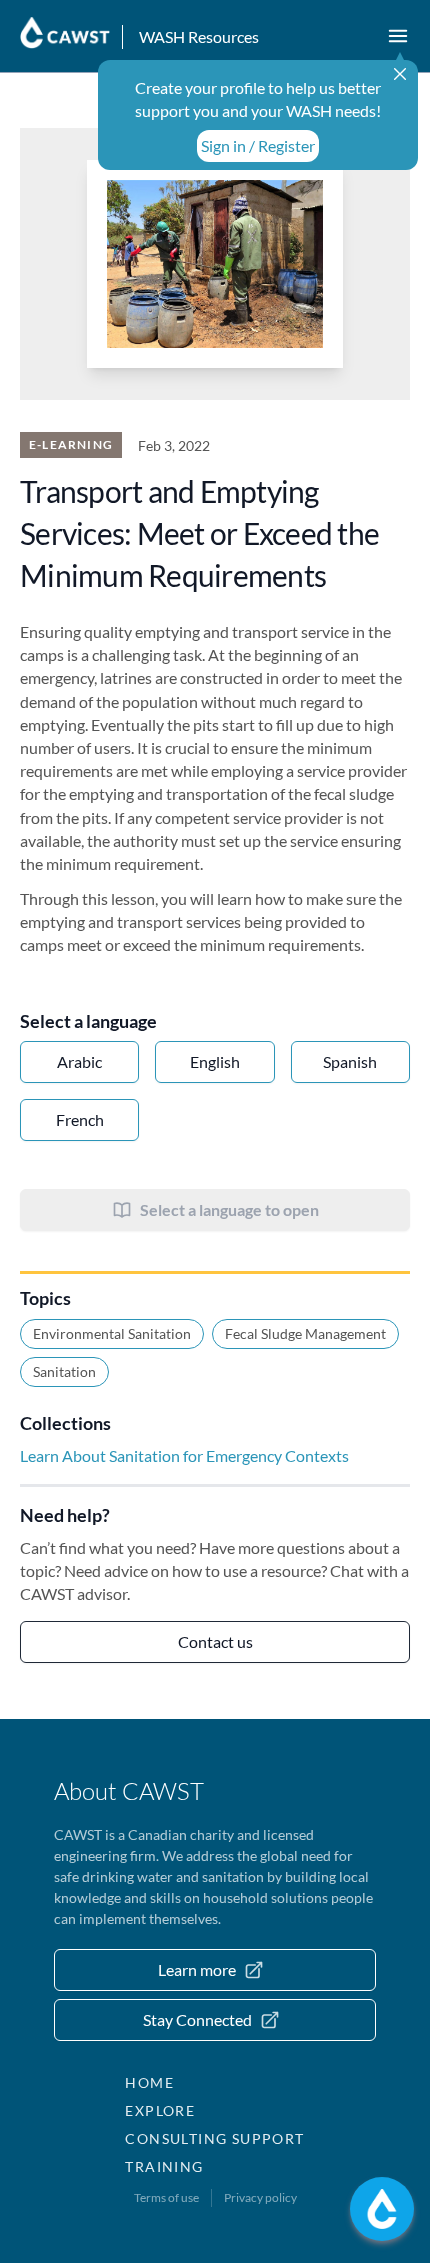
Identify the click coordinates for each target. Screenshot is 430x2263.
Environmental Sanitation (112, 1333)
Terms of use (166, 2197)
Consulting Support (214, 2138)
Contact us (215, 1641)
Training (164, 2166)
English (215, 1061)
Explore (160, 2110)
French (80, 1119)
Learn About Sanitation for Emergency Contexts (184, 1455)
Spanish (350, 1061)
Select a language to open (229, 1209)
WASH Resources (199, 36)
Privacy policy (260, 2197)
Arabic (79, 1061)
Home (149, 2082)
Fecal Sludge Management (305, 1333)
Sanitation (64, 1371)
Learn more (197, 1969)
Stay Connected (197, 2019)
